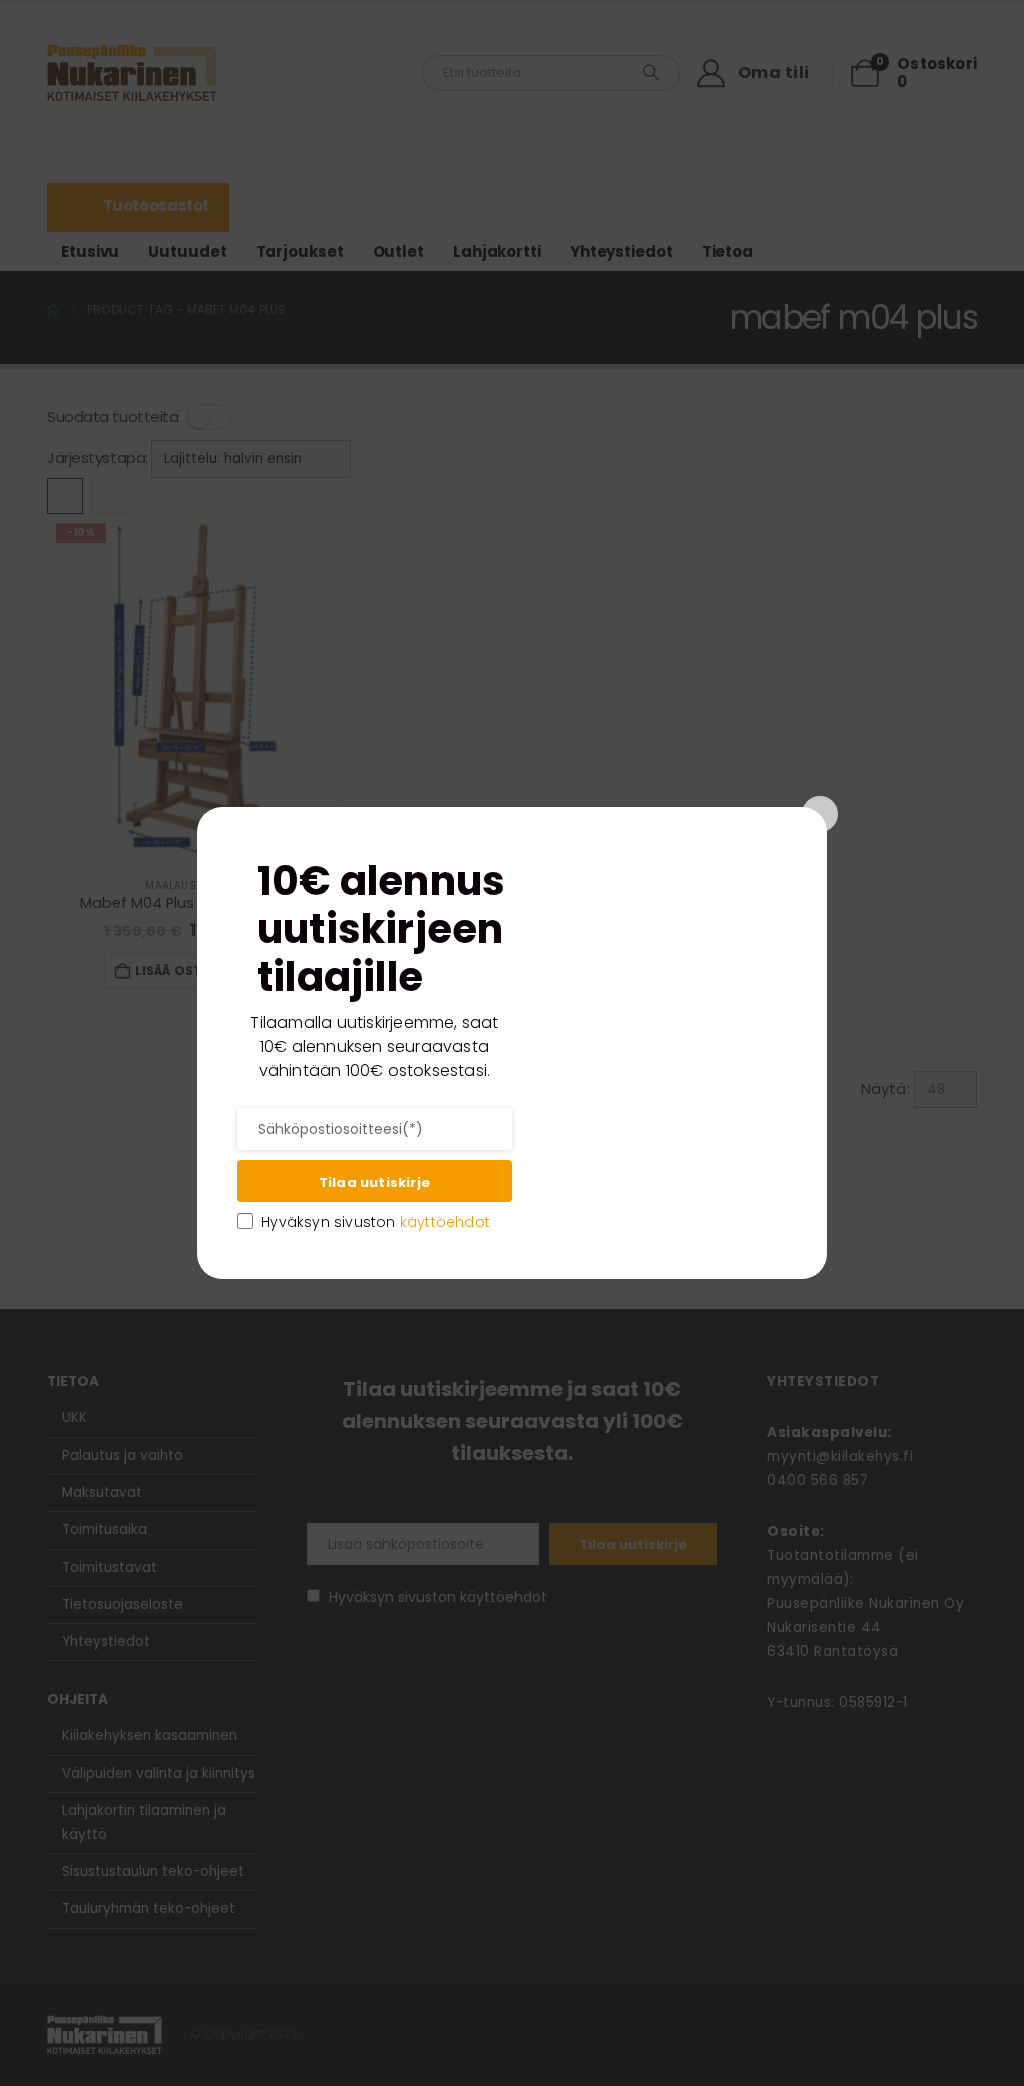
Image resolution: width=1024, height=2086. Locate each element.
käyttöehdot (445, 1222)
